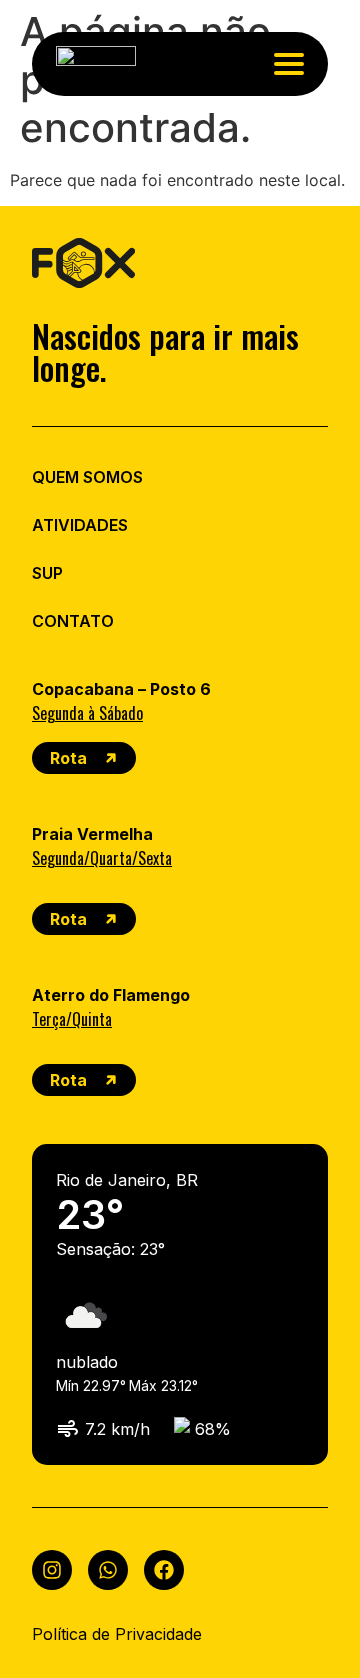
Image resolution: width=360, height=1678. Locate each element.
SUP (47, 573)
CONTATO (73, 621)
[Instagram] (52, 1570)
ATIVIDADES (80, 525)
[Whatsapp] (108, 1570)
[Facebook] (164, 1570)
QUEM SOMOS (87, 477)
